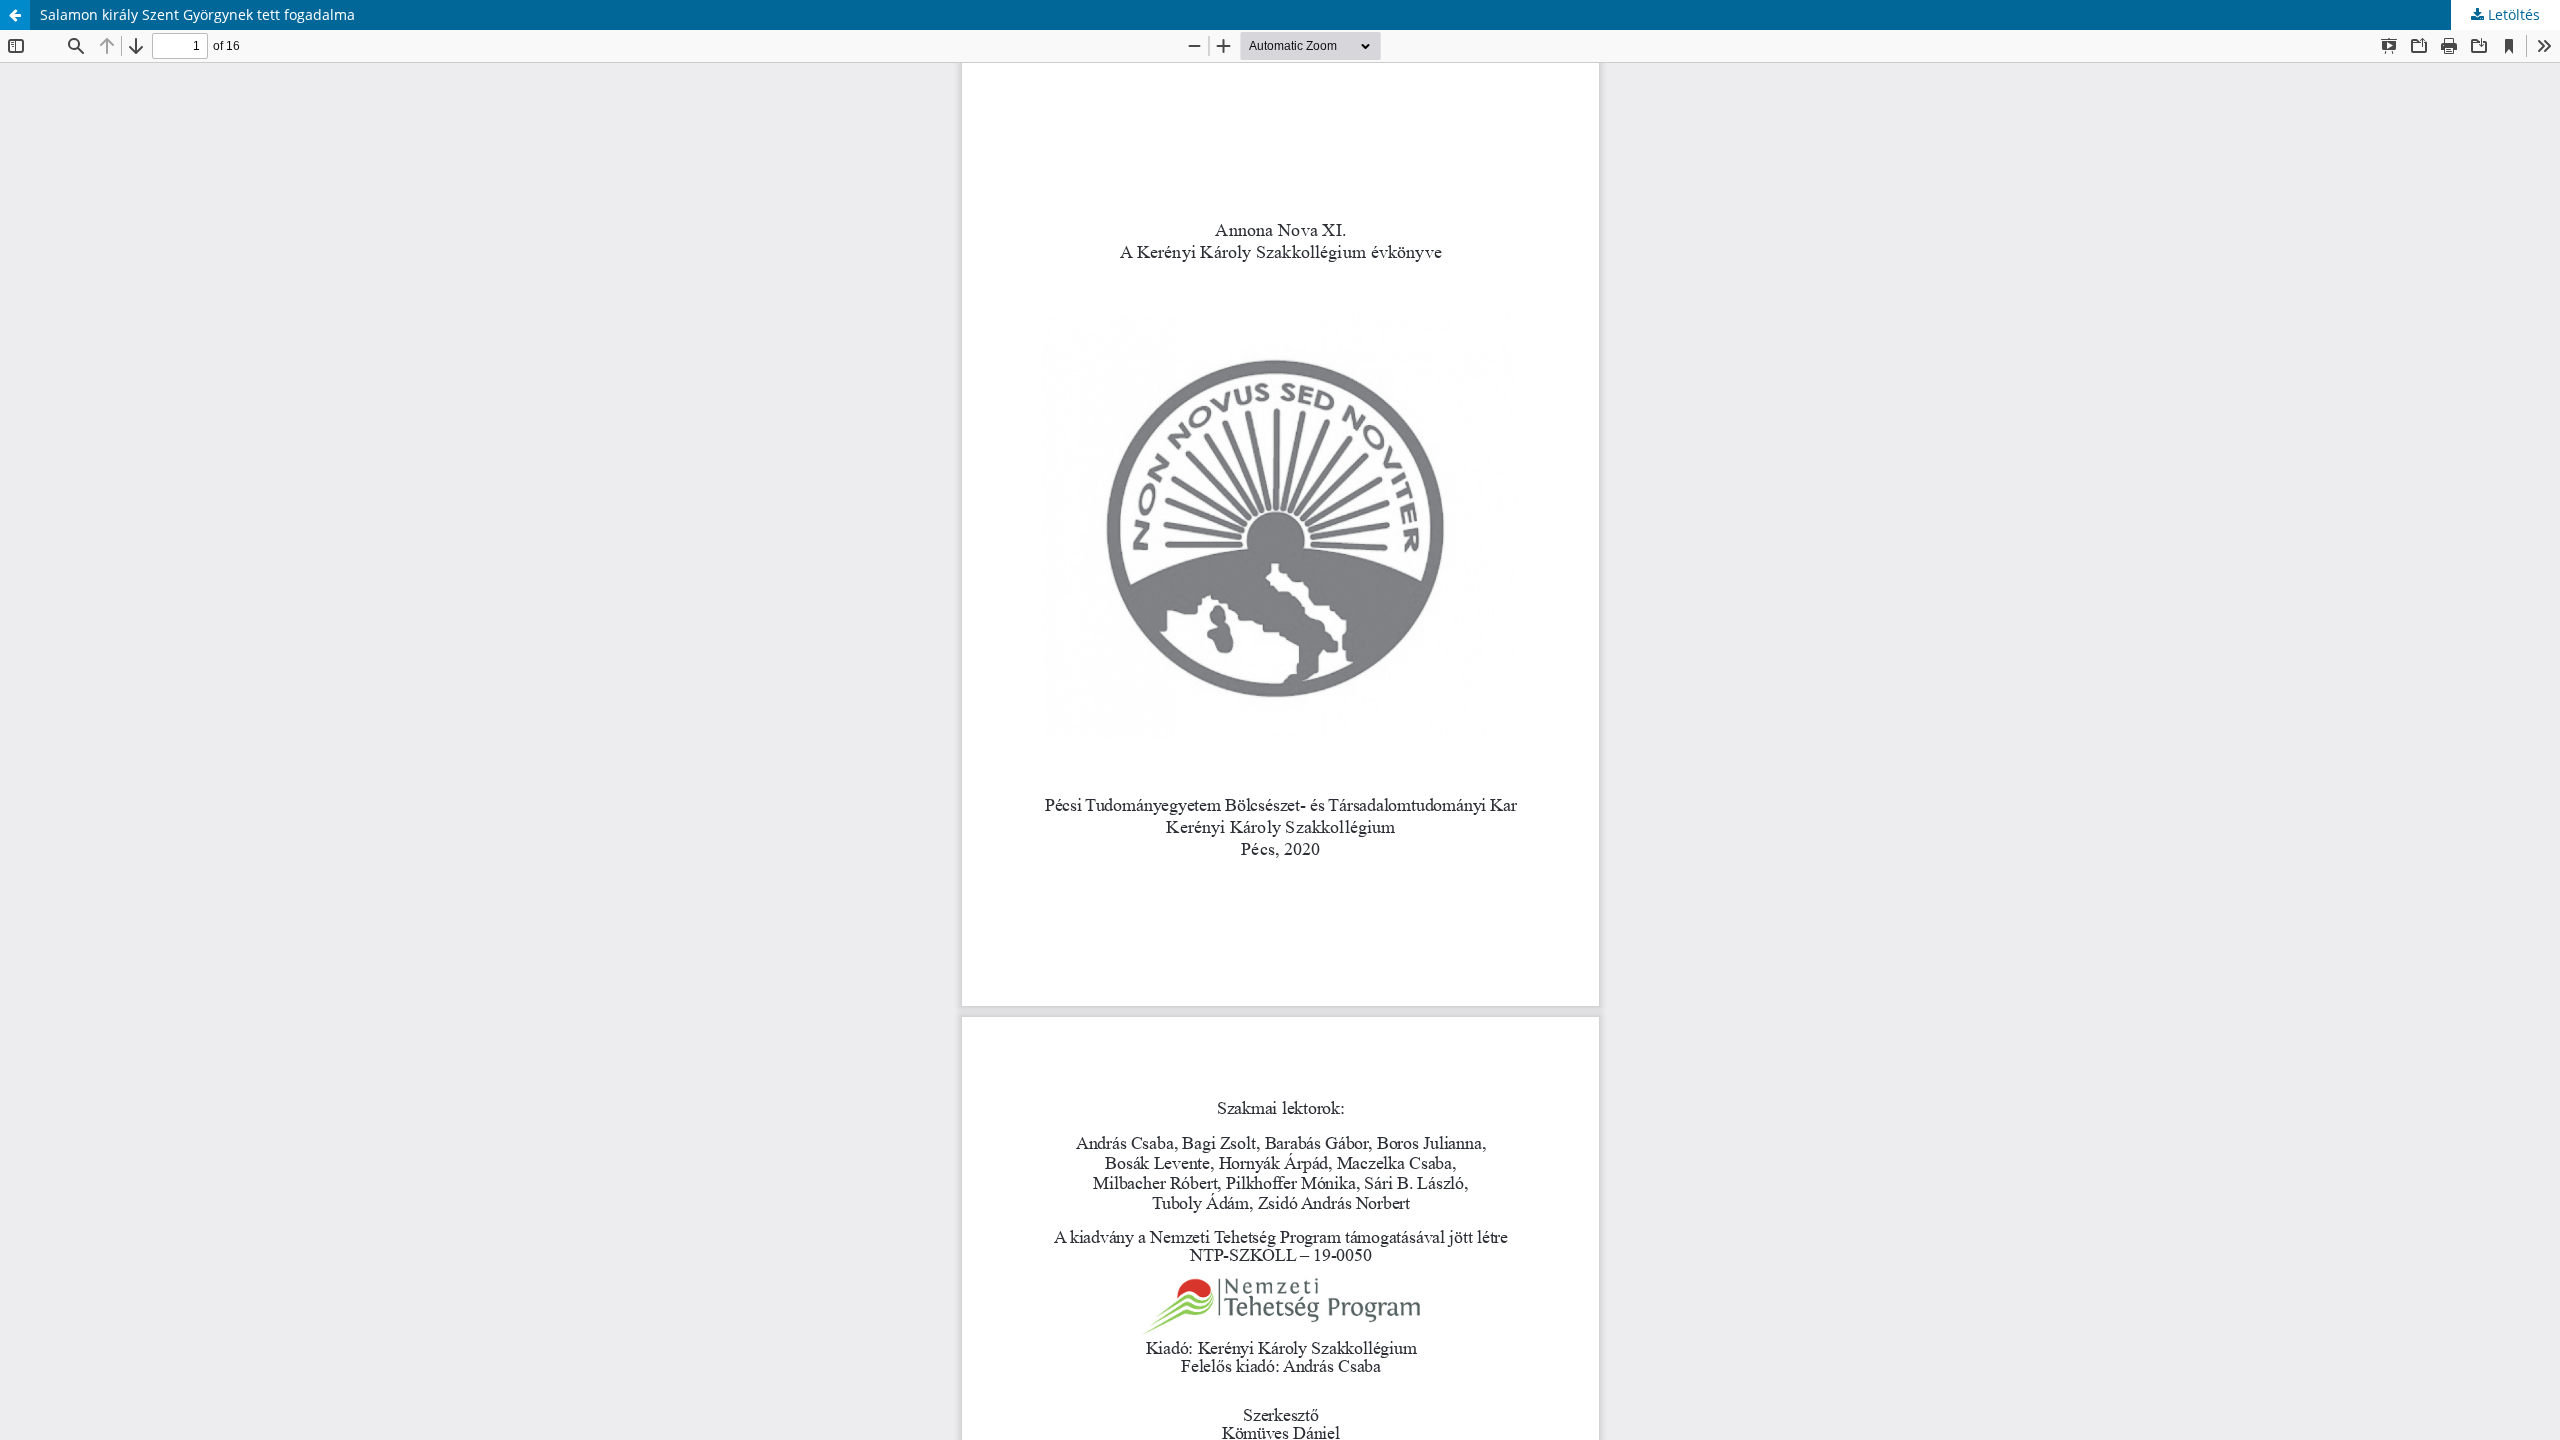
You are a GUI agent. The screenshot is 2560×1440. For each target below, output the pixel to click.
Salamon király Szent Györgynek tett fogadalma (197, 14)
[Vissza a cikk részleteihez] (15, 15)
